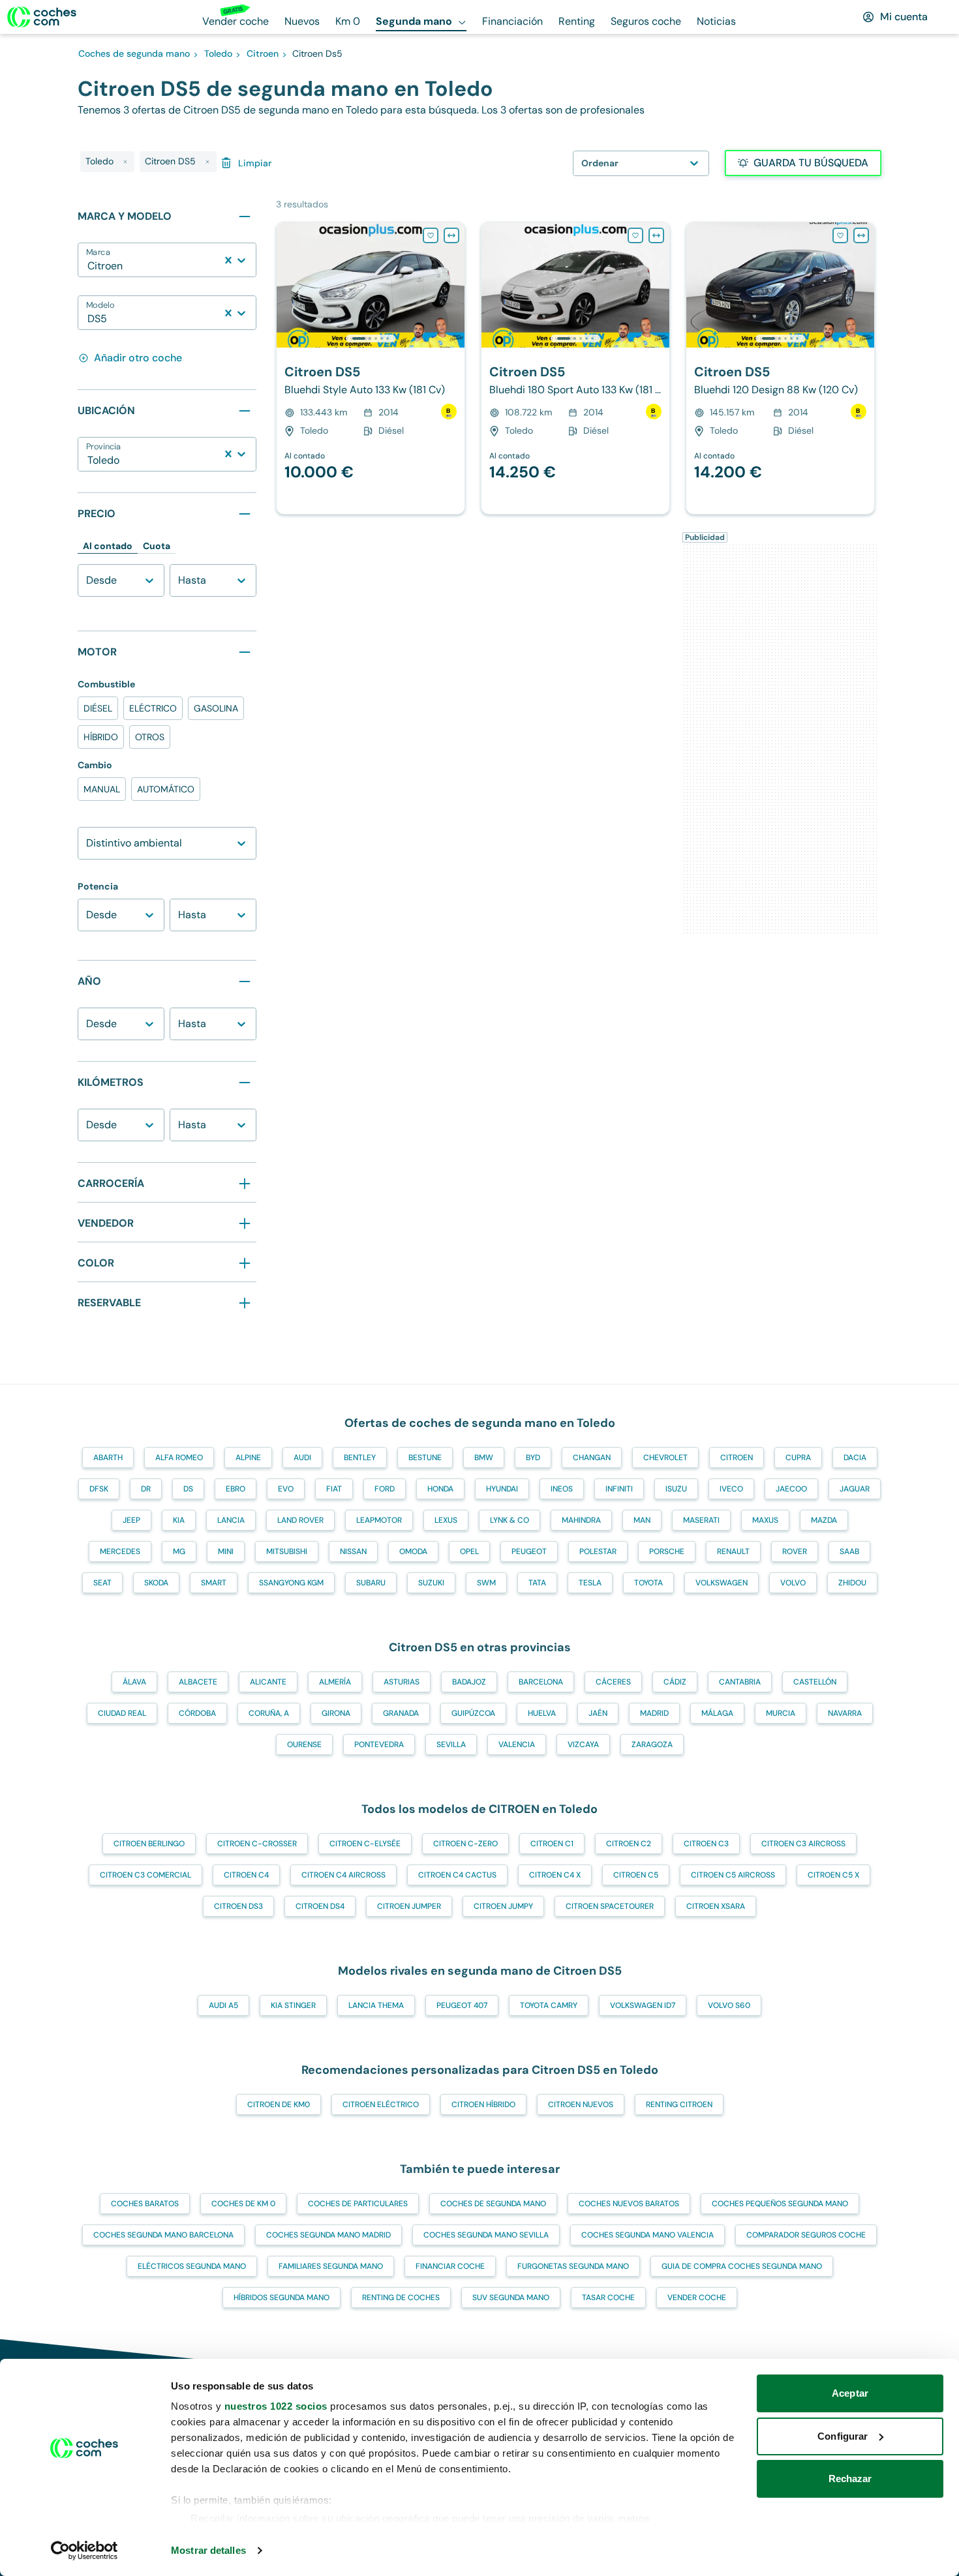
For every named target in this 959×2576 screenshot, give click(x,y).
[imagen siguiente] (454, 285)
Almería (335, 1682)
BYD (533, 1458)
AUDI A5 (223, 2005)
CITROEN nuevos (581, 2104)
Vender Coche (697, 2298)
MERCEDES (120, 1551)
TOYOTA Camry (549, 2005)
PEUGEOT (529, 1551)
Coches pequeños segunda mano (780, 2204)
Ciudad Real (122, 1713)
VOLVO (793, 1583)
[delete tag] (125, 162)
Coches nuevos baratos (629, 2204)
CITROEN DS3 (238, 1906)
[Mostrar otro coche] (370, 338)
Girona (336, 1713)
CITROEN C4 (246, 1875)
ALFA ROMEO (179, 1458)
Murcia (781, 1713)
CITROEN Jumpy (503, 1906)
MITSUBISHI (287, 1551)
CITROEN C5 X (833, 1875)
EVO (286, 1489)
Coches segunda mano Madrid (328, 2235)
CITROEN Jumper (409, 1906)
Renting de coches (401, 2298)
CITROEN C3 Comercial (145, 1875)
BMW (484, 1458)
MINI (226, 1551)
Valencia (517, 1745)
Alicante (268, 1682)
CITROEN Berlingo (149, 1844)
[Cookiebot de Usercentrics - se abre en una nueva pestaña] (84, 2551)
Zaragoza (652, 1745)
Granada (401, 1713)
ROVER (795, 1551)
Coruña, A (269, 1713)
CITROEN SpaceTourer (610, 1906)
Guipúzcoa (473, 1713)
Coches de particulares (358, 2204)
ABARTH (108, 1458)
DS (188, 1489)
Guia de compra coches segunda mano (742, 2266)
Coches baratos (145, 2204)
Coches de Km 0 (243, 2204)
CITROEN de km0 (279, 2104)
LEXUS (446, 1520)
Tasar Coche (608, 2298)
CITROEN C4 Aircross (343, 1875)
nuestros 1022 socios (276, 2406)
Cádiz (675, 1682)
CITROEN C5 (636, 1875)
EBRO (236, 1489)
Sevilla (451, 1745)
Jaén (598, 1713)
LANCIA (231, 1520)
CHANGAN (592, 1458)
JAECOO (791, 1489)
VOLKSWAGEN (722, 1583)
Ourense (304, 1745)
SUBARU (371, 1583)
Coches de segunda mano (493, 2204)
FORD (385, 1489)
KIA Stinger (293, 2005)
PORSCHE (667, 1551)
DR (146, 1489)
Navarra (845, 1713)
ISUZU (676, 1489)
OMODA (413, 1551)
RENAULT (733, 1551)
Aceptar (850, 2393)
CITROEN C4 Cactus (457, 1875)
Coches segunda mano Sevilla (486, 2235)
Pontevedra (379, 1745)
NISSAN (353, 1551)
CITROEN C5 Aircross (733, 1875)
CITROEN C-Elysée (365, 1844)
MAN (642, 1520)
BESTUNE (425, 1458)
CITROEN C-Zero (465, 1844)
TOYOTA (648, 1583)
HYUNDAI (502, 1489)
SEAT (102, 1583)
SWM (486, 1583)
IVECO (731, 1489)
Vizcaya (583, 1745)
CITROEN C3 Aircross (803, 1844)
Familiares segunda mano (331, 2266)
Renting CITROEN (679, 2104)
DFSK (99, 1489)
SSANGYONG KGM (291, 1583)
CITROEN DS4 (320, 1906)
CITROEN (737, 1458)
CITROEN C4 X (555, 1875)
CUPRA (798, 1458)
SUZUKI (431, 1583)
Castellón (815, 1682)
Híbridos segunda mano (282, 2298)
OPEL (469, 1551)
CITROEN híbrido (483, 2104)
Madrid (654, 1713)
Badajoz (469, 1682)
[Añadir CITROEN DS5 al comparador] (451, 235)
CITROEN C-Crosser (257, 1844)
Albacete (198, 1682)
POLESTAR (598, 1551)
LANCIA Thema (376, 2005)
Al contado (108, 546)
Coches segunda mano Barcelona (163, 2235)
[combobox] (89, 266)
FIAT (334, 1489)
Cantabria (740, 1682)
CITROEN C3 (706, 1844)
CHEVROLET (665, 1458)
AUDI (302, 1458)
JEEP (131, 1520)
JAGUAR (855, 1489)
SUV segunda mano (511, 2298)
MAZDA (824, 1520)
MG (179, 1551)
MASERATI (701, 1520)
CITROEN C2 (629, 1844)
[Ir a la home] (42, 17)
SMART (214, 1583)
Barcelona (541, 1682)
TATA (537, 1583)
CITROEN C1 (552, 1844)
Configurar (843, 2436)
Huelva (542, 1713)
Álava (134, 1682)
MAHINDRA (581, 1520)
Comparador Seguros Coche (806, 2235)
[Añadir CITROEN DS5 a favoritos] (431, 235)
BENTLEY (360, 1458)
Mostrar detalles (208, 2550)
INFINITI (619, 1489)
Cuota (157, 546)
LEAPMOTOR (379, 1520)
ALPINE (248, 1458)
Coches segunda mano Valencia (647, 2235)
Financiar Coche (450, 2266)
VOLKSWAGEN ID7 (643, 2005)
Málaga (717, 1713)
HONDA (440, 1489)
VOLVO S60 (729, 2005)
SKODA (156, 1583)
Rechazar (850, 2479)
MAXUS (765, 1520)
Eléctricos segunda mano (192, 2266)
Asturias (402, 1682)
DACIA (855, 1458)
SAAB (849, 1551)
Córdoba (197, 1713)
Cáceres (613, 1682)
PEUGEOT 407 (462, 2005)
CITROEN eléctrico (381, 2104)
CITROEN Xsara (716, 1906)
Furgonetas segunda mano (573, 2266)
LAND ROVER (300, 1520)
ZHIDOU (852, 1583)
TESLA (590, 1583)
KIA (179, 1520)
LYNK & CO (510, 1520)
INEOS (562, 1489)
